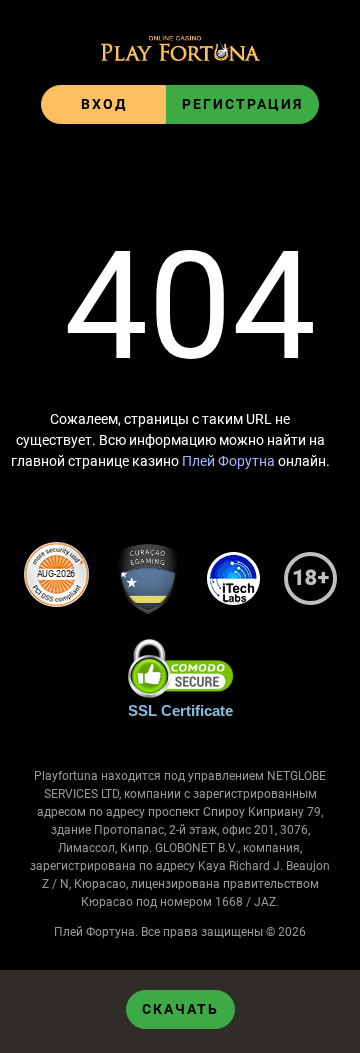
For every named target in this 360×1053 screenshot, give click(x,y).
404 (190, 307)
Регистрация (242, 104)
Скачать (180, 1009)
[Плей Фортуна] (180, 50)
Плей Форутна (228, 461)
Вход (104, 104)
